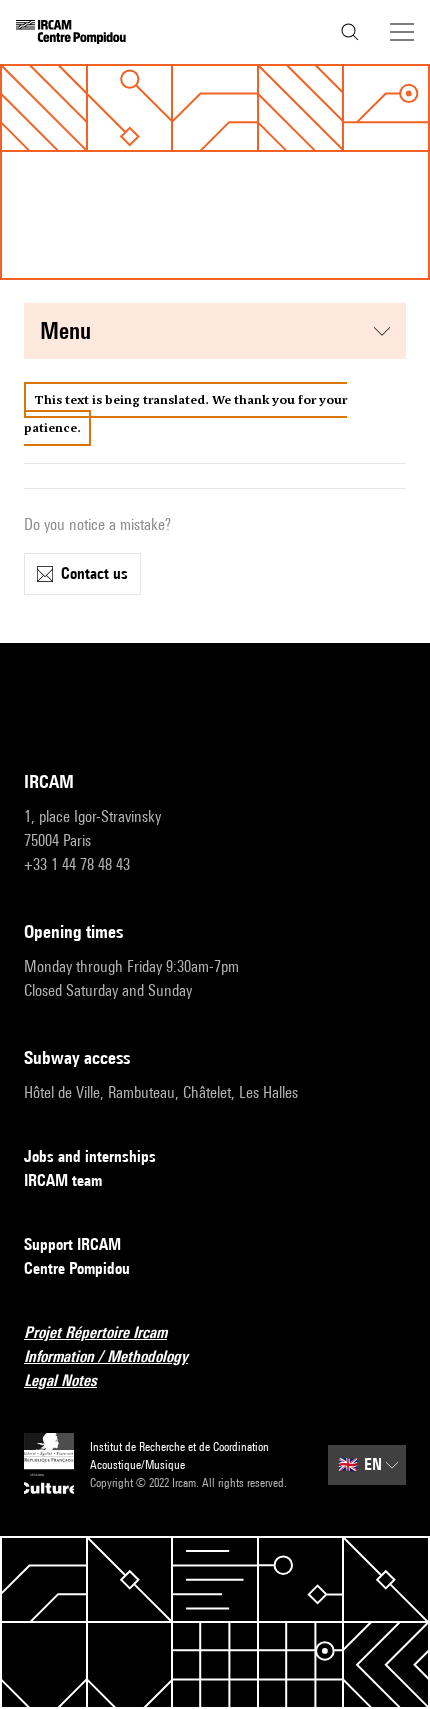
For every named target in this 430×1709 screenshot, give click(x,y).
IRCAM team (63, 1180)
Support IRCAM (72, 1244)
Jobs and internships (90, 1156)
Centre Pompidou (77, 1268)
